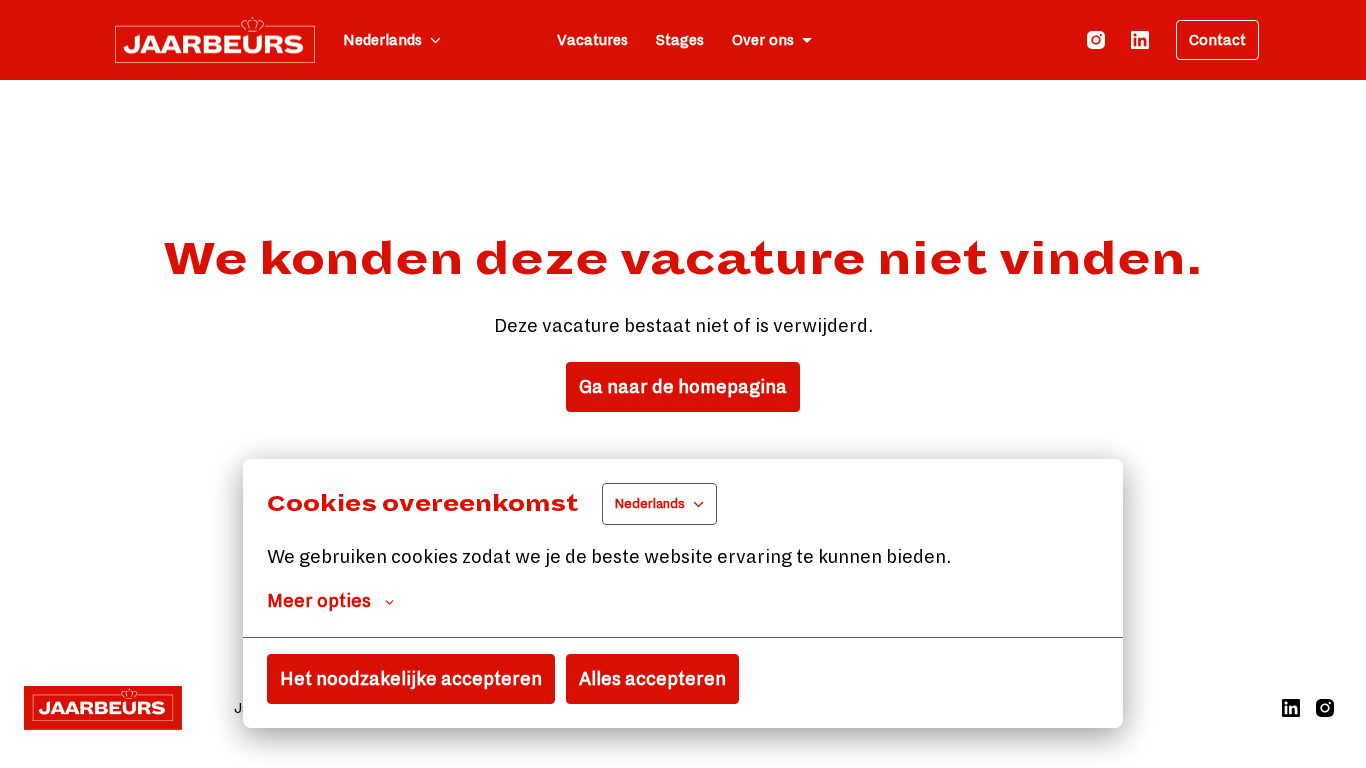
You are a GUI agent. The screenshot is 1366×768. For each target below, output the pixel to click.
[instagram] (1096, 40)
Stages (680, 40)
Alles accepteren (652, 679)
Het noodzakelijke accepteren (411, 679)
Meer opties (319, 601)
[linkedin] (1140, 40)
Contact (1217, 40)
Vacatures (592, 40)
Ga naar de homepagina (683, 387)
